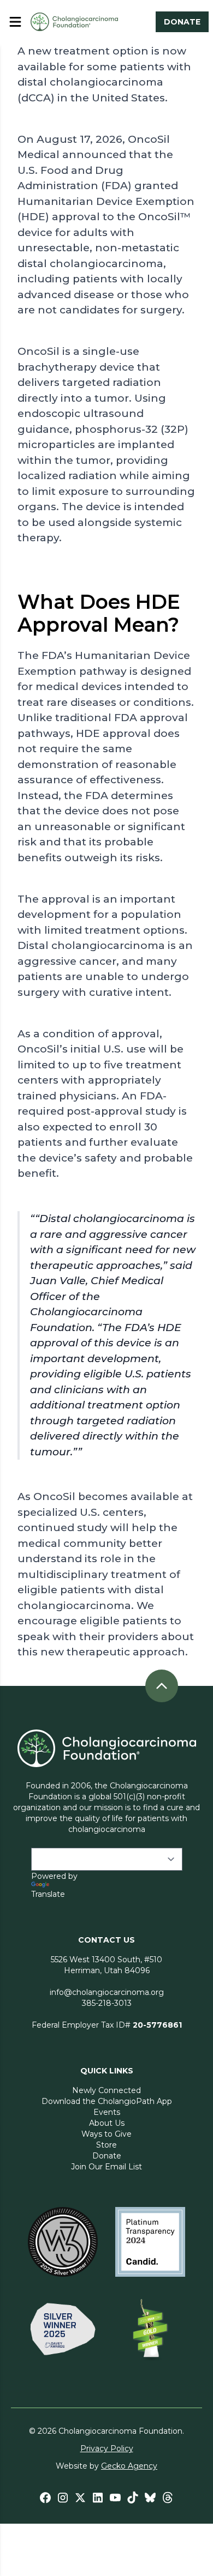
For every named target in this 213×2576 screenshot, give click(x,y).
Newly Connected (106, 2090)
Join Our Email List (106, 2167)
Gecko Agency (129, 2466)
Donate (107, 2156)
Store (106, 2145)
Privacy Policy (107, 2448)
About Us (107, 2123)
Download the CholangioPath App (107, 2101)
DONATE (182, 22)
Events (107, 2112)
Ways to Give (106, 2134)
